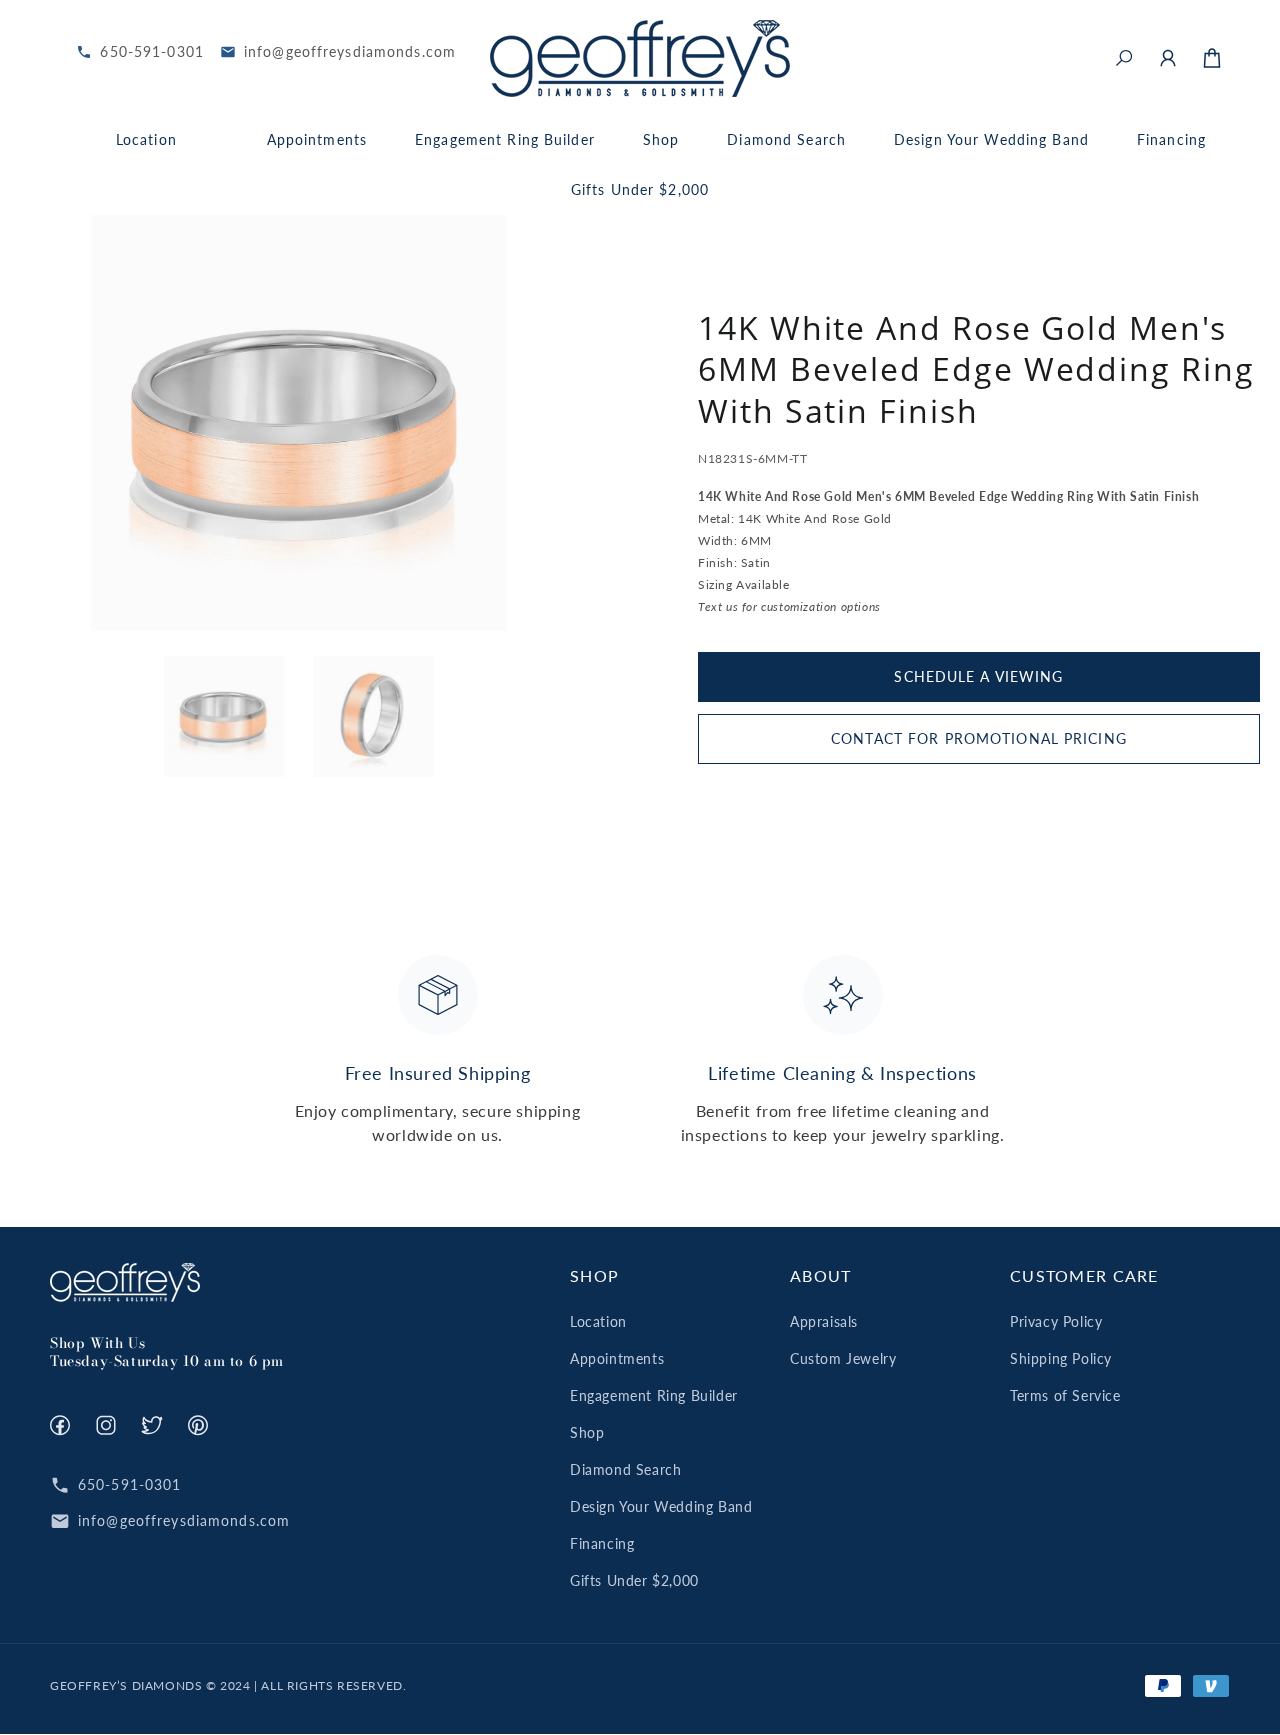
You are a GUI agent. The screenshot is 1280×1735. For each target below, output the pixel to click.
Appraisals (824, 1321)
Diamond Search (625, 1469)
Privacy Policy (1056, 1321)
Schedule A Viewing (978, 676)
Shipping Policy (1061, 1358)
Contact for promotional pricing (979, 738)
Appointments (617, 1358)
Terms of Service (1065, 1395)
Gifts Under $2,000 (634, 1580)
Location (598, 1321)
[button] (1124, 58)
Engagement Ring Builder (654, 1395)
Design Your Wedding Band (661, 1506)
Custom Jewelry (843, 1358)
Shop (587, 1432)
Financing (602, 1543)
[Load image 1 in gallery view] (224, 716)
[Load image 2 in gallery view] (373, 716)
